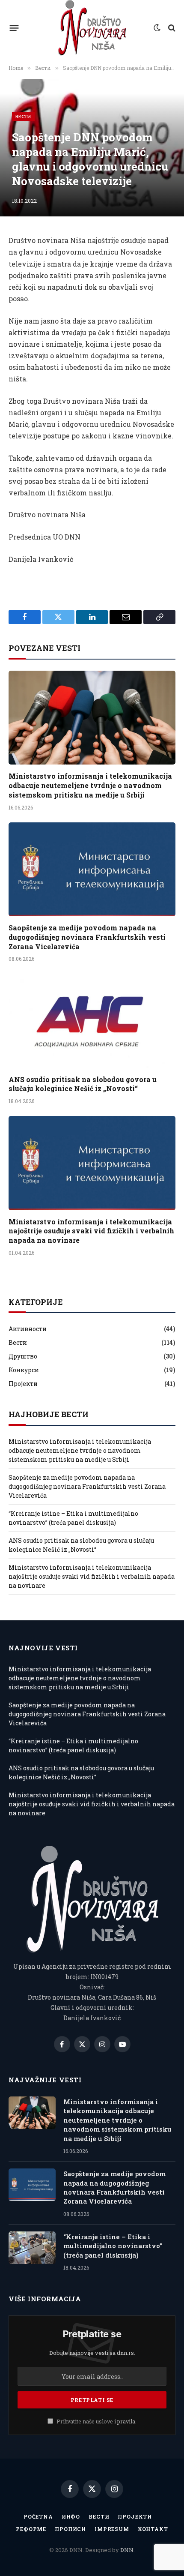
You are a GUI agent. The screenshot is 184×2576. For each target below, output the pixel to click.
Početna (38, 2516)
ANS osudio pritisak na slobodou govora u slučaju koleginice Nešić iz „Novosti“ (83, 1084)
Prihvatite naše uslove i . (96, 2421)
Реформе (31, 2529)
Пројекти (23, 1384)
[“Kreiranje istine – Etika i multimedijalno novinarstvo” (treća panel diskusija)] (32, 2248)
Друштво (23, 1356)
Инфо (71, 2516)
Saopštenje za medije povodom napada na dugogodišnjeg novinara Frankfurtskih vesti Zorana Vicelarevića (87, 937)
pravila (126, 2421)
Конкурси (24, 1370)
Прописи (70, 2529)
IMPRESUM (112, 2529)
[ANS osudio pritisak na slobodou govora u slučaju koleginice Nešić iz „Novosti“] (92, 1021)
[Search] (171, 28)
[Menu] (14, 28)
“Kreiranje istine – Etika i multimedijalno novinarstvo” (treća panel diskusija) (113, 2246)
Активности (28, 1329)
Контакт (153, 2529)
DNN (127, 2550)
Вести (23, 116)
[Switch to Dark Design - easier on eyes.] (157, 28)
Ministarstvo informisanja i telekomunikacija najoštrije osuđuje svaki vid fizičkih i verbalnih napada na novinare (91, 1231)
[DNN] (92, 28)
